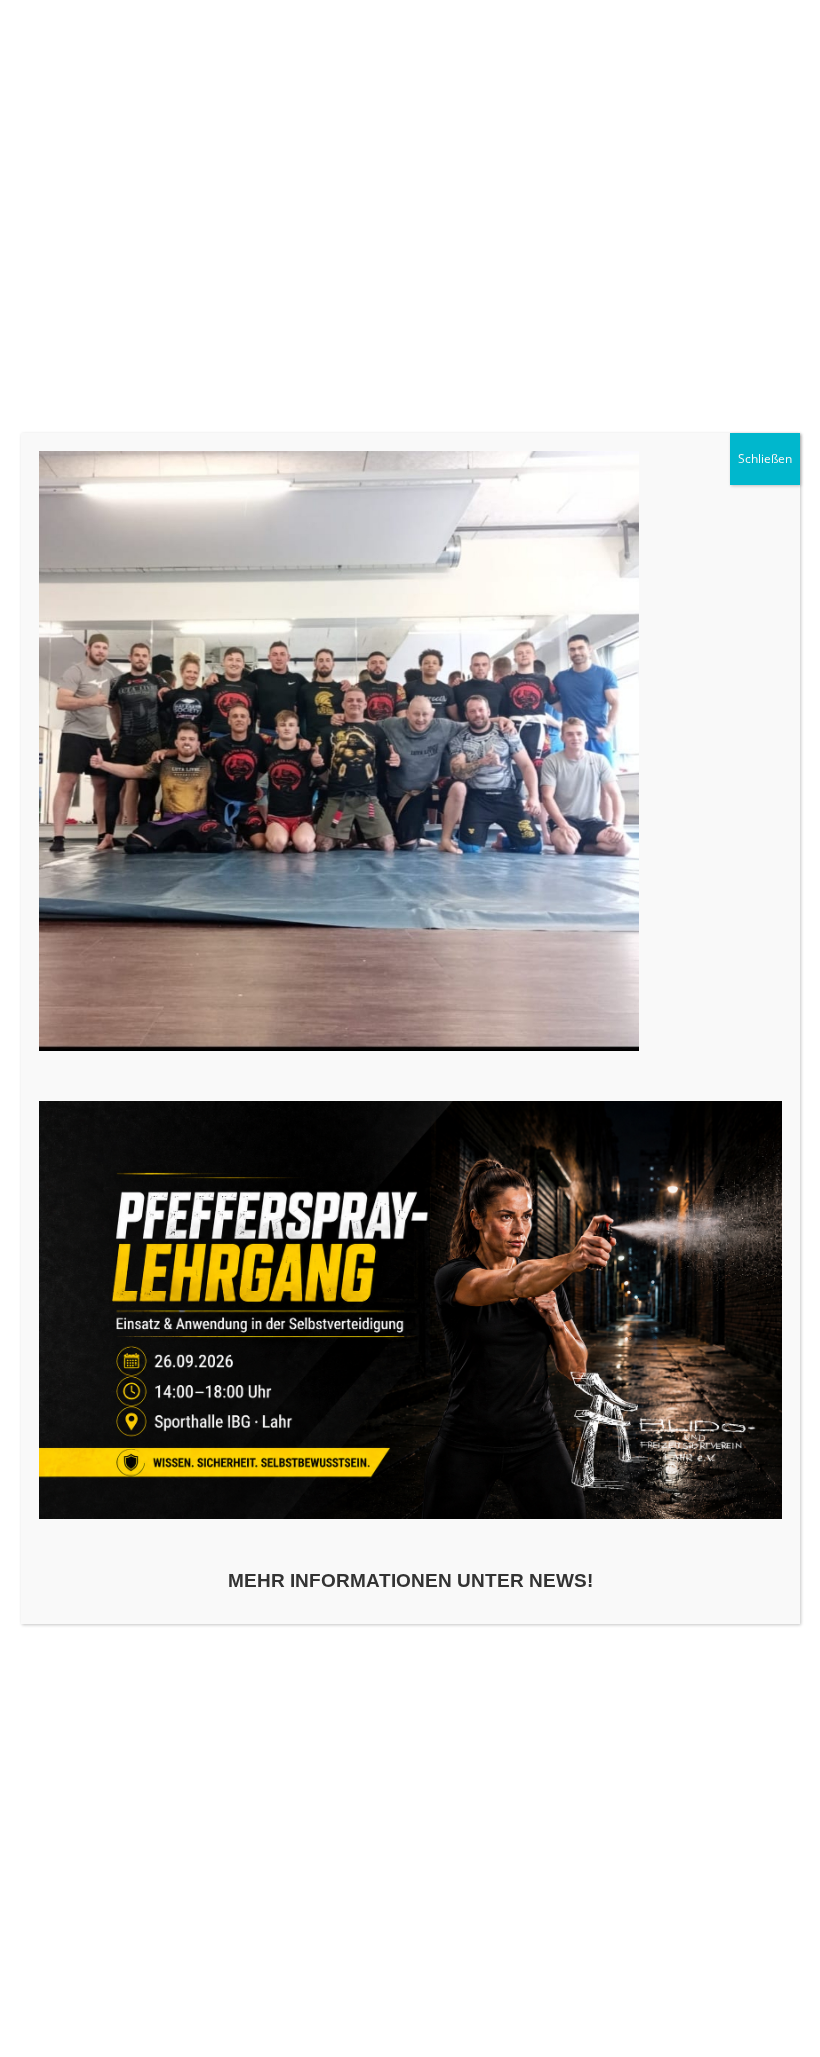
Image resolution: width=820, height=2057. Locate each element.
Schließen (765, 458)
